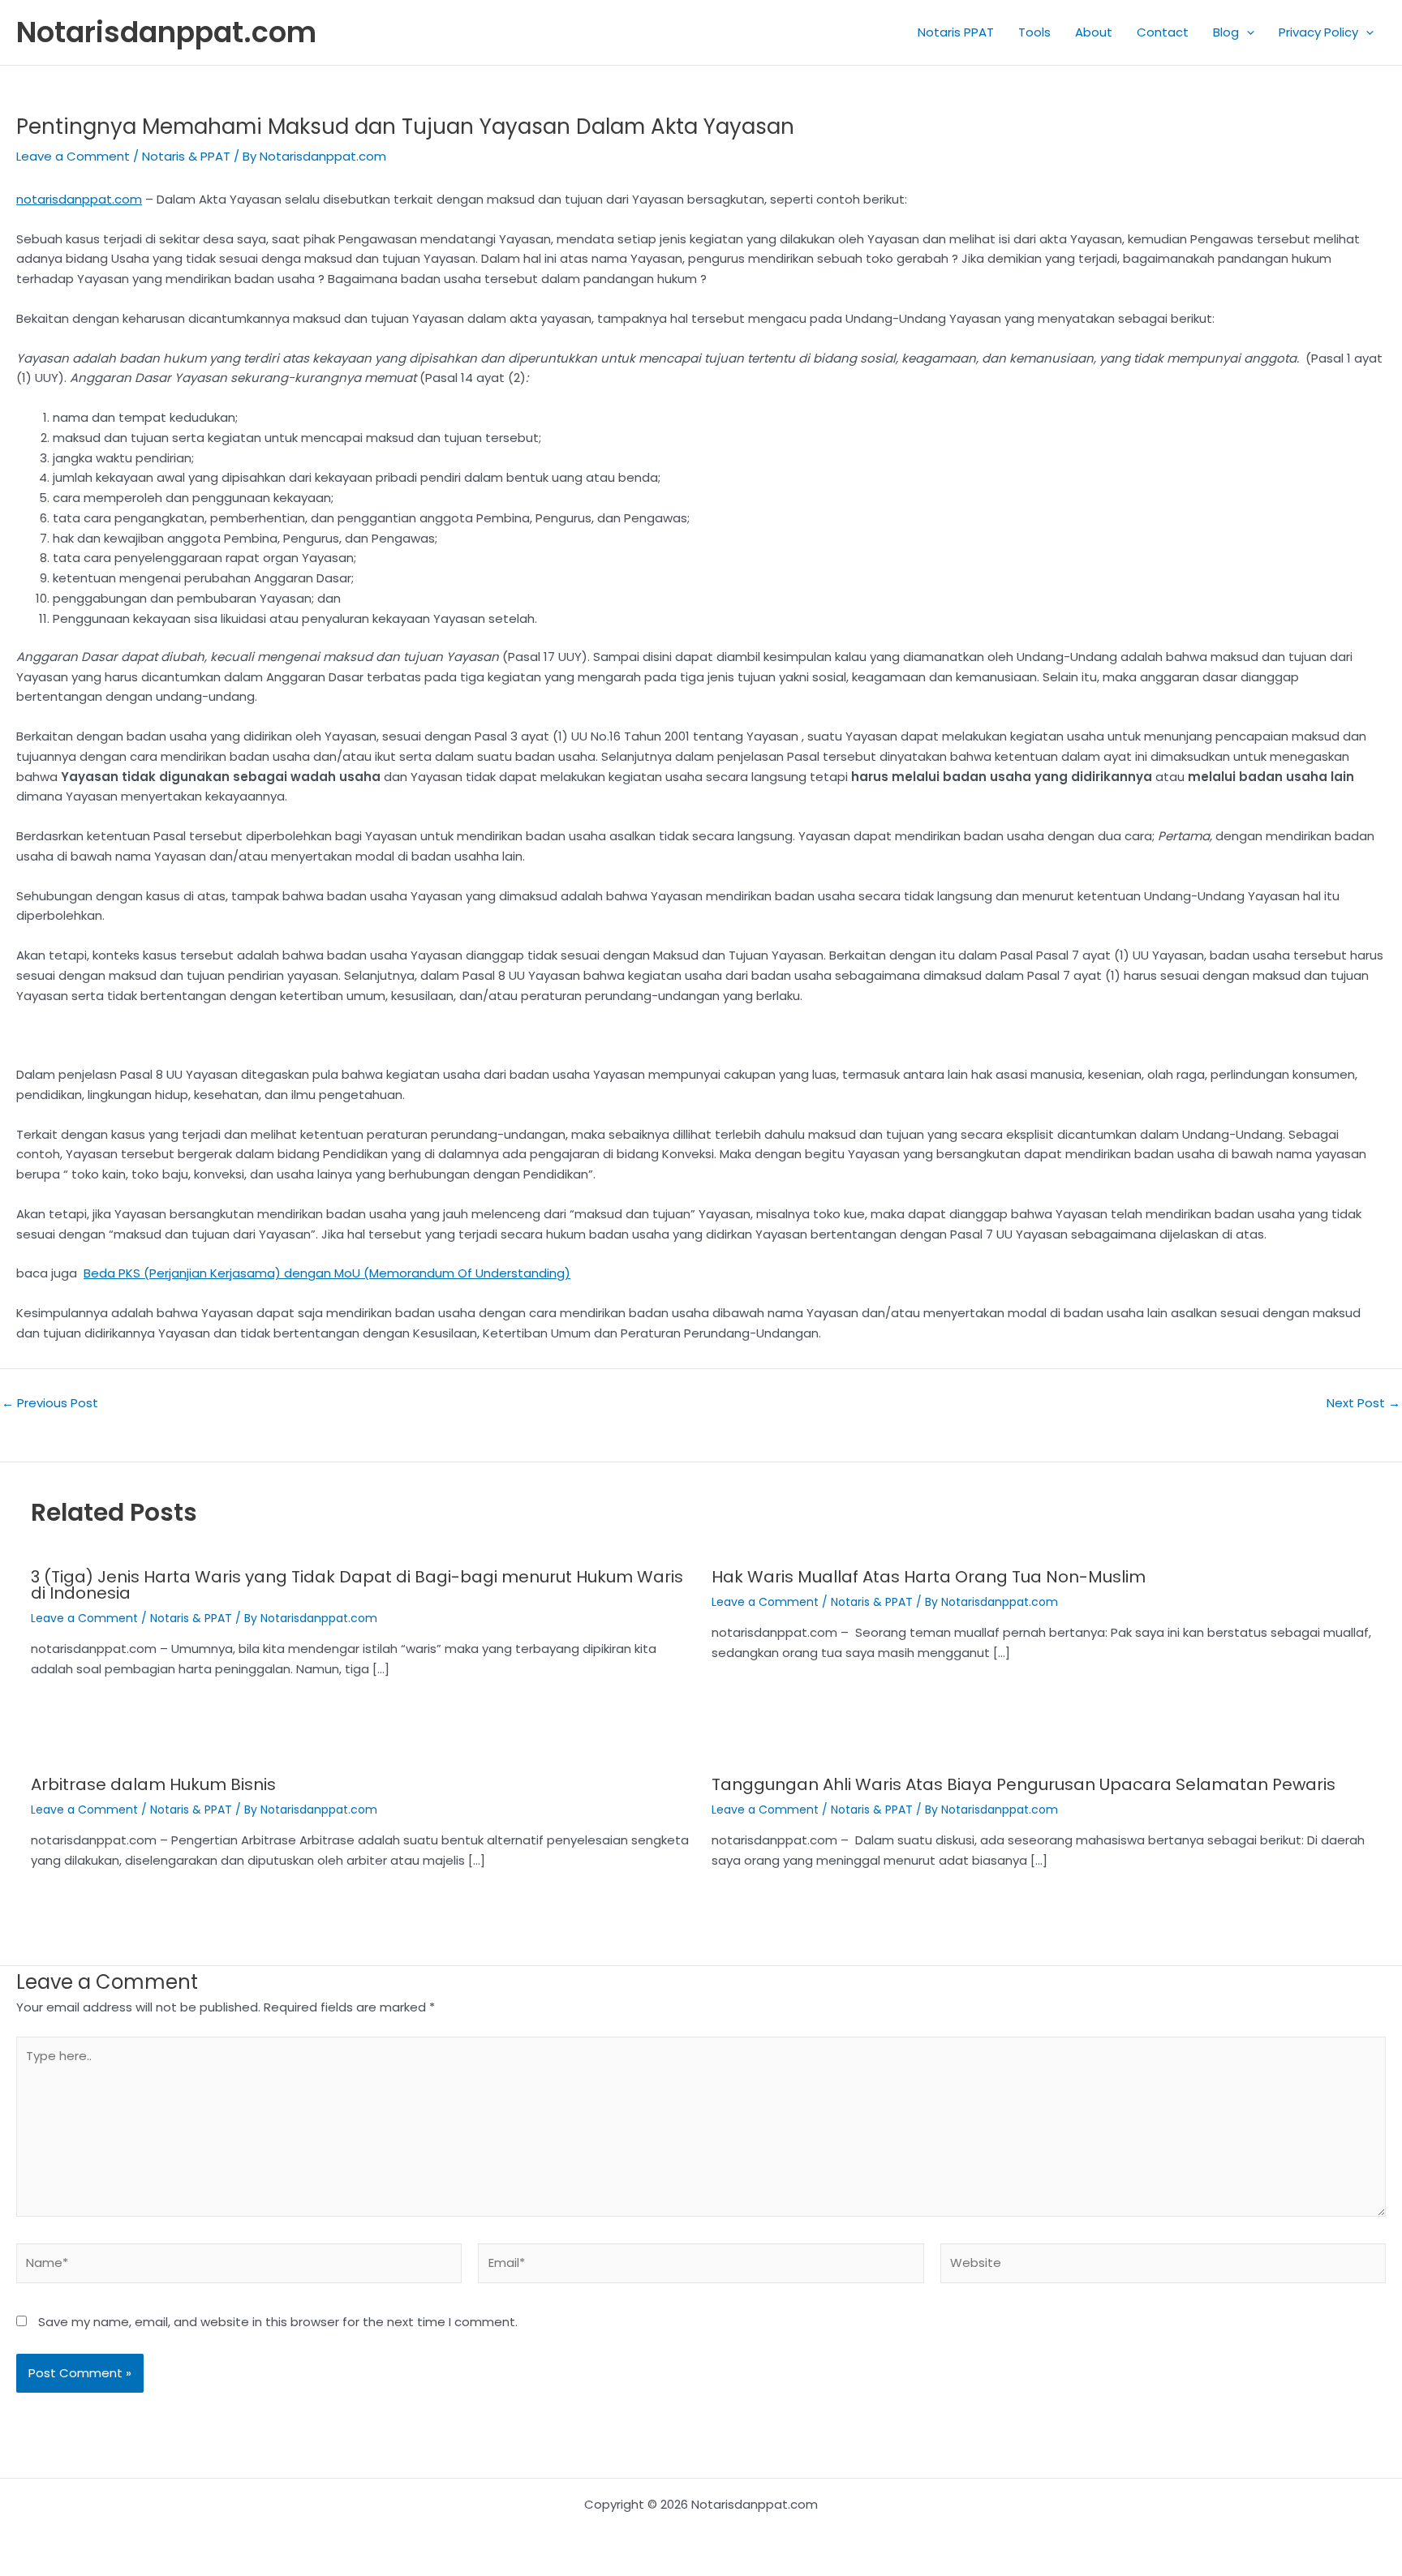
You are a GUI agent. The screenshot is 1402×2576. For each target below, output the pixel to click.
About (1094, 32)
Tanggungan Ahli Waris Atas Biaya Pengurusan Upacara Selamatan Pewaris (1024, 1784)
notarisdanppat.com (79, 199)
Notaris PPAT (956, 32)
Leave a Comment (73, 156)
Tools (1034, 32)
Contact (1163, 32)
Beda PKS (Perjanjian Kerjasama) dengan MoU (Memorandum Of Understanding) (327, 1273)
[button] (1247, 32)
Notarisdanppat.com (166, 32)
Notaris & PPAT (186, 156)
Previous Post (50, 1403)
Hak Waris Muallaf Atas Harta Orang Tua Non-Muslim (929, 1577)
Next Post (1363, 1403)
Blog (1226, 32)
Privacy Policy (1318, 32)
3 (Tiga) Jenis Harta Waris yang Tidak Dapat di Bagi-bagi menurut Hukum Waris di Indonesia (357, 1585)
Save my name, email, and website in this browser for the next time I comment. (278, 2322)
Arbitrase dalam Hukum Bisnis (153, 1784)
